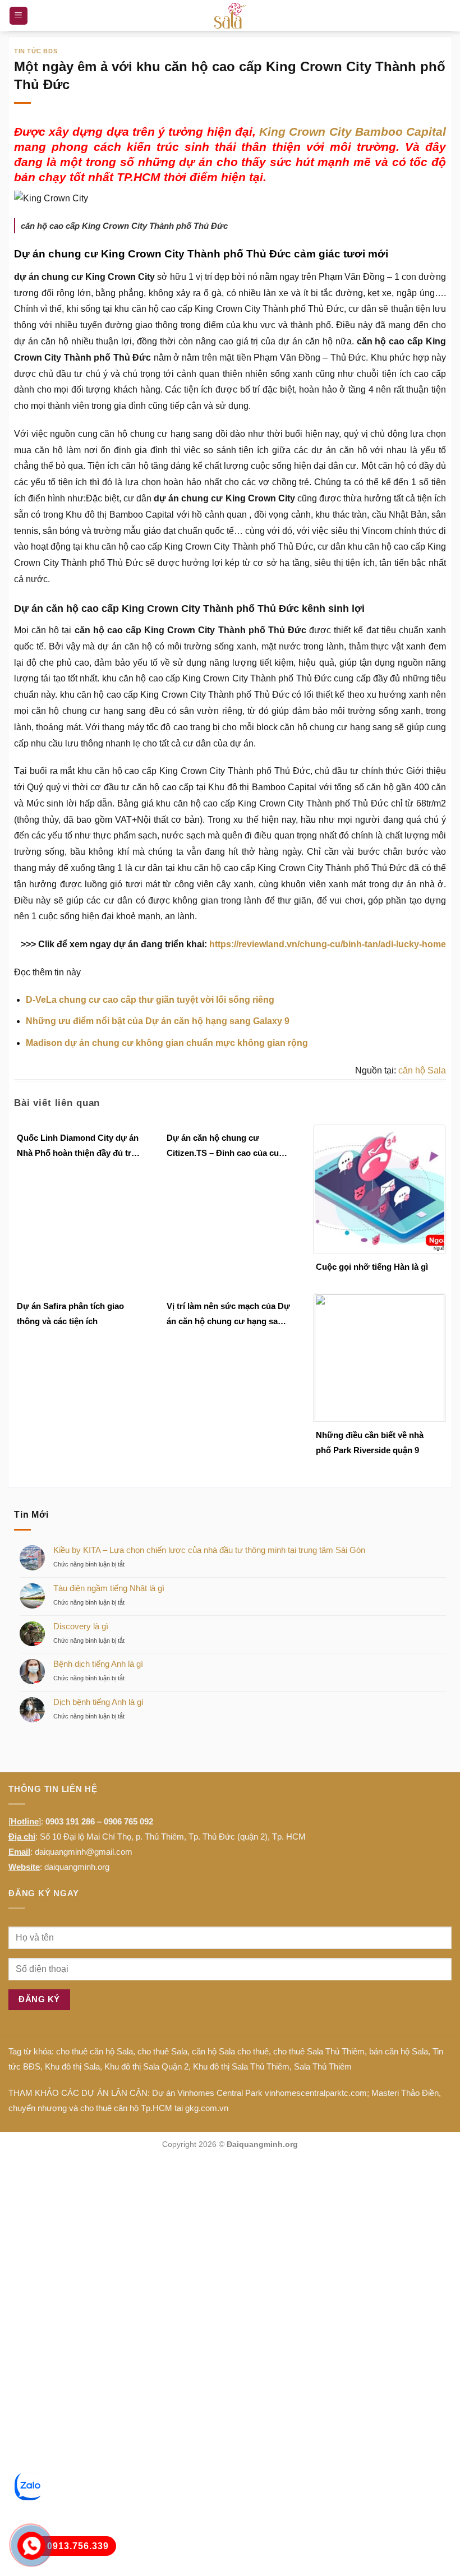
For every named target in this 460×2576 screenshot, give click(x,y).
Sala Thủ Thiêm (323, 2066)
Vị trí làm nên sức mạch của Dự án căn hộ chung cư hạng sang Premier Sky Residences (228, 1315)
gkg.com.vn (207, 2108)
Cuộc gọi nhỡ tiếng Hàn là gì (372, 1267)
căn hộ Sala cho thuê (230, 2051)
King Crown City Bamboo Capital (353, 132)
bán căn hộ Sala (399, 2051)
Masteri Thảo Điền (405, 2093)
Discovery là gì (81, 1626)
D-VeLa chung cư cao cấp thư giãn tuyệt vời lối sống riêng (150, 1000)
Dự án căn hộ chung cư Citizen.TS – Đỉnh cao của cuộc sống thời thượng (227, 1147)
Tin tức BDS (36, 51)
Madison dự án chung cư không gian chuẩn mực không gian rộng (167, 1043)
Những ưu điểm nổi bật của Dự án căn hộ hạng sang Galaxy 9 (158, 1021)
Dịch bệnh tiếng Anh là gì (98, 1702)
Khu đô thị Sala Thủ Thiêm (241, 2066)
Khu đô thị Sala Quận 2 (146, 2066)
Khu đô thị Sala (72, 2066)
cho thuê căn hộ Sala (95, 2051)
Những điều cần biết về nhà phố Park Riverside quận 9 (370, 1443)
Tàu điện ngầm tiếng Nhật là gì (109, 1588)
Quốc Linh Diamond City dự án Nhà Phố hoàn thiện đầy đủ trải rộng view (78, 1147)
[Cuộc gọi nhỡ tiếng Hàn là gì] (380, 1188)
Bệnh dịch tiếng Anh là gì (98, 1664)
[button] (19, 16)
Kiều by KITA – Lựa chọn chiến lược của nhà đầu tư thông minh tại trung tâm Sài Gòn (209, 1550)
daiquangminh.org (77, 1867)
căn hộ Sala (422, 1070)
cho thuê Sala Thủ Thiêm (319, 2051)
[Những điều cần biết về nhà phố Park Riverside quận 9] (380, 1356)
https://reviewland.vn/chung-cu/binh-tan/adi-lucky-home (328, 944)
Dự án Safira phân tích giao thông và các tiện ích (70, 1314)
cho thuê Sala (162, 2051)
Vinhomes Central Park (220, 2093)
